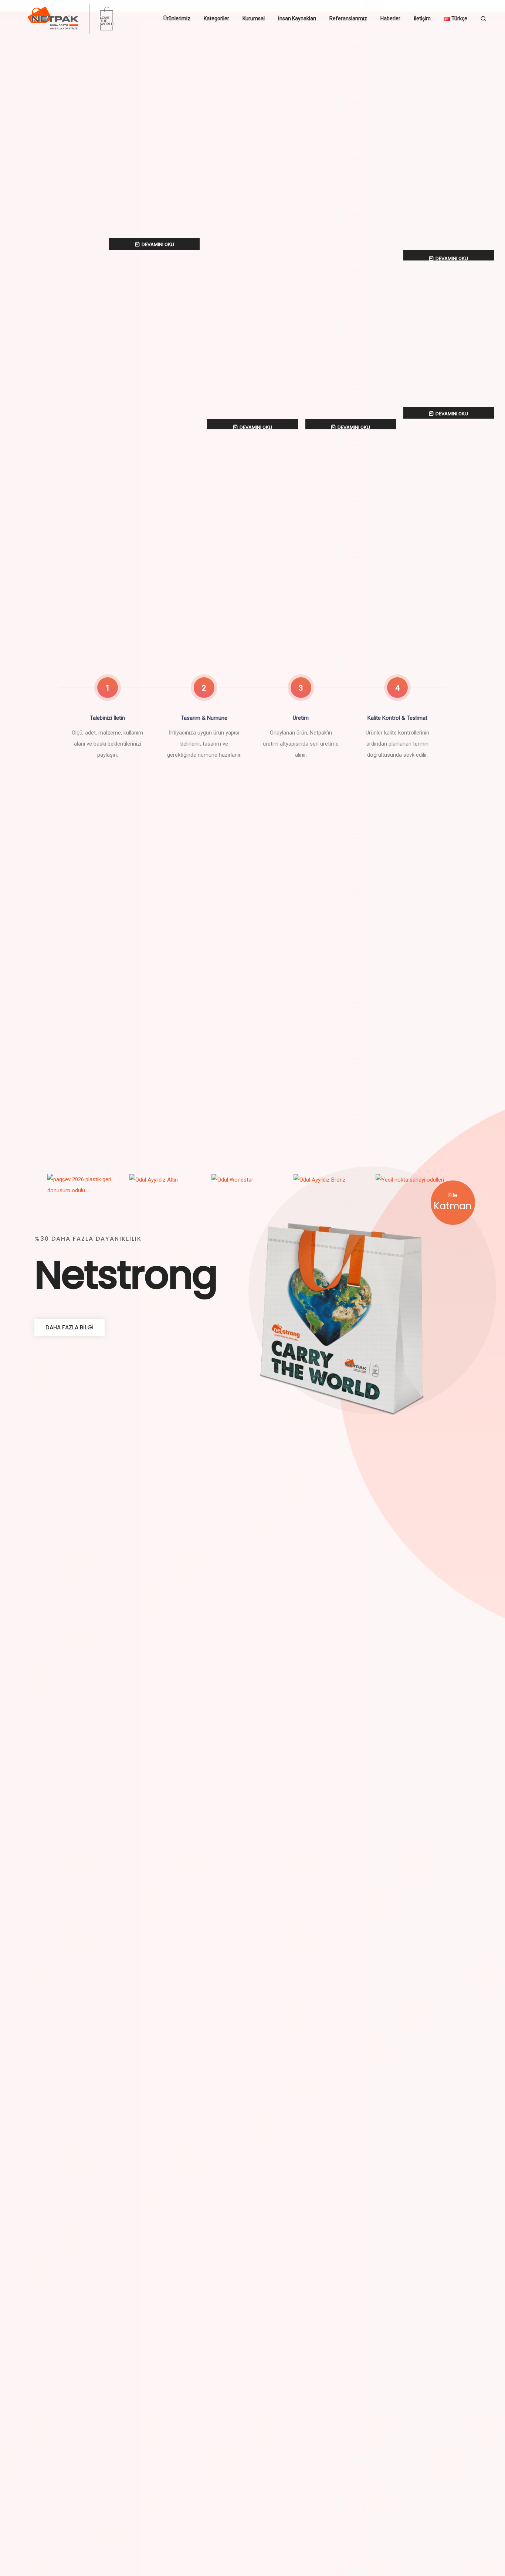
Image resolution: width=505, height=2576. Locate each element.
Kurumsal (254, 18)
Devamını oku (158, 244)
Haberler (390, 18)
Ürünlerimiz (177, 18)
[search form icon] (483, 19)
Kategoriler (216, 18)
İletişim (422, 18)
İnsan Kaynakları (297, 18)
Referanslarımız (348, 18)
